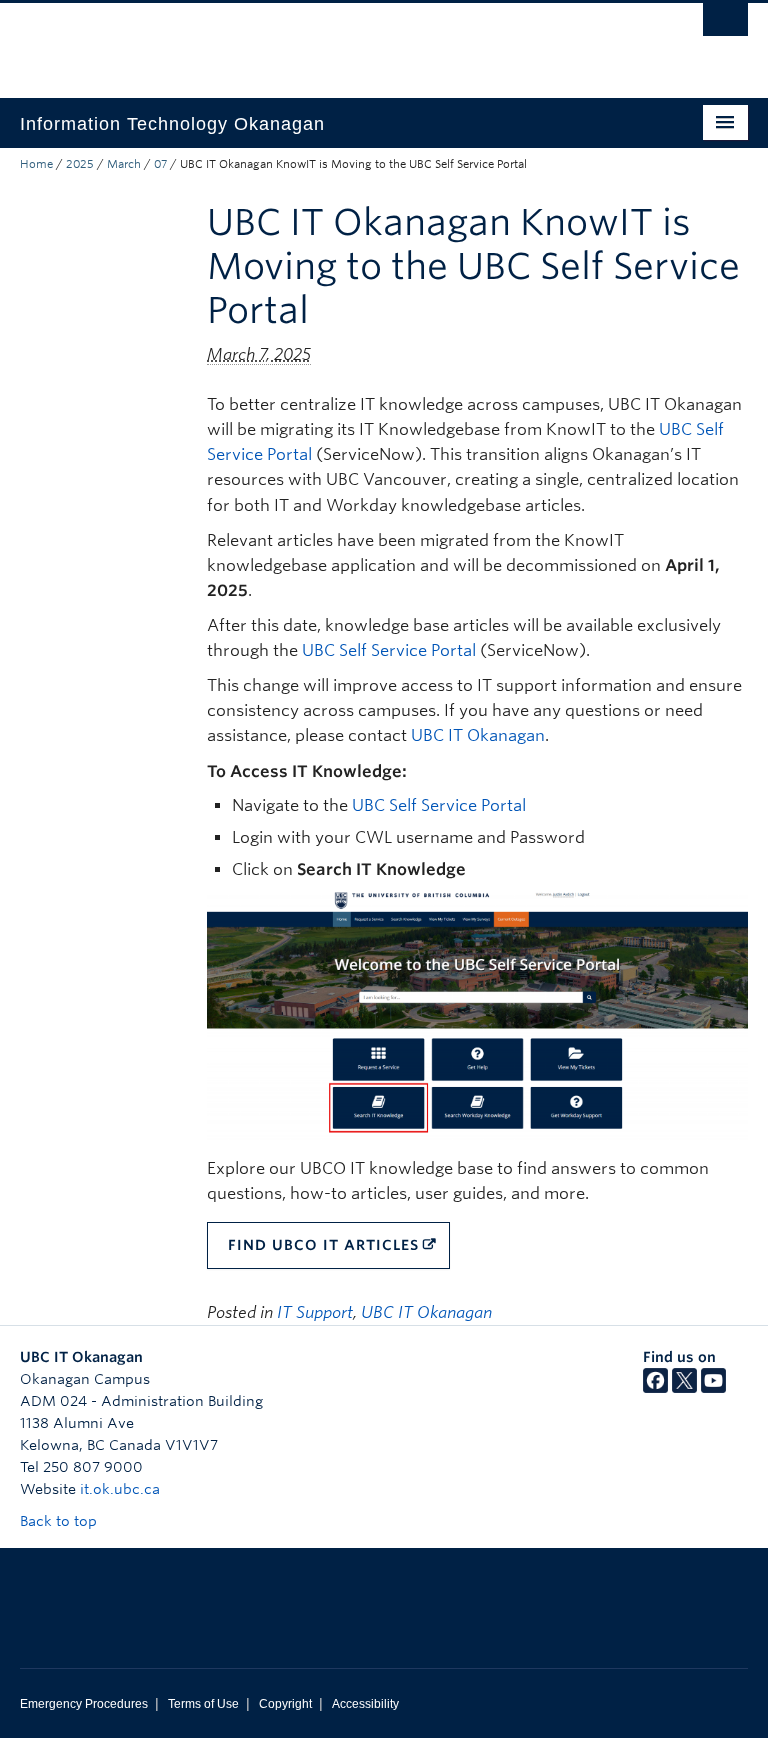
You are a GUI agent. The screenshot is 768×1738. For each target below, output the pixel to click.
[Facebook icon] (655, 1388)
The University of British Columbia (329, 41)
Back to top (60, 1521)
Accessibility (365, 1704)
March (124, 164)
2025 (80, 164)
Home (36, 164)
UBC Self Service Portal (389, 650)
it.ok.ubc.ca (120, 1489)
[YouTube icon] (713, 1388)
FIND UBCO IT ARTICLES (323, 1245)
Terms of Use (203, 1704)
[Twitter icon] (684, 1388)
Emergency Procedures (84, 1704)
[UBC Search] (725, 25)
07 (160, 164)
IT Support (315, 1312)
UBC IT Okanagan (478, 735)
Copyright (285, 1704)
